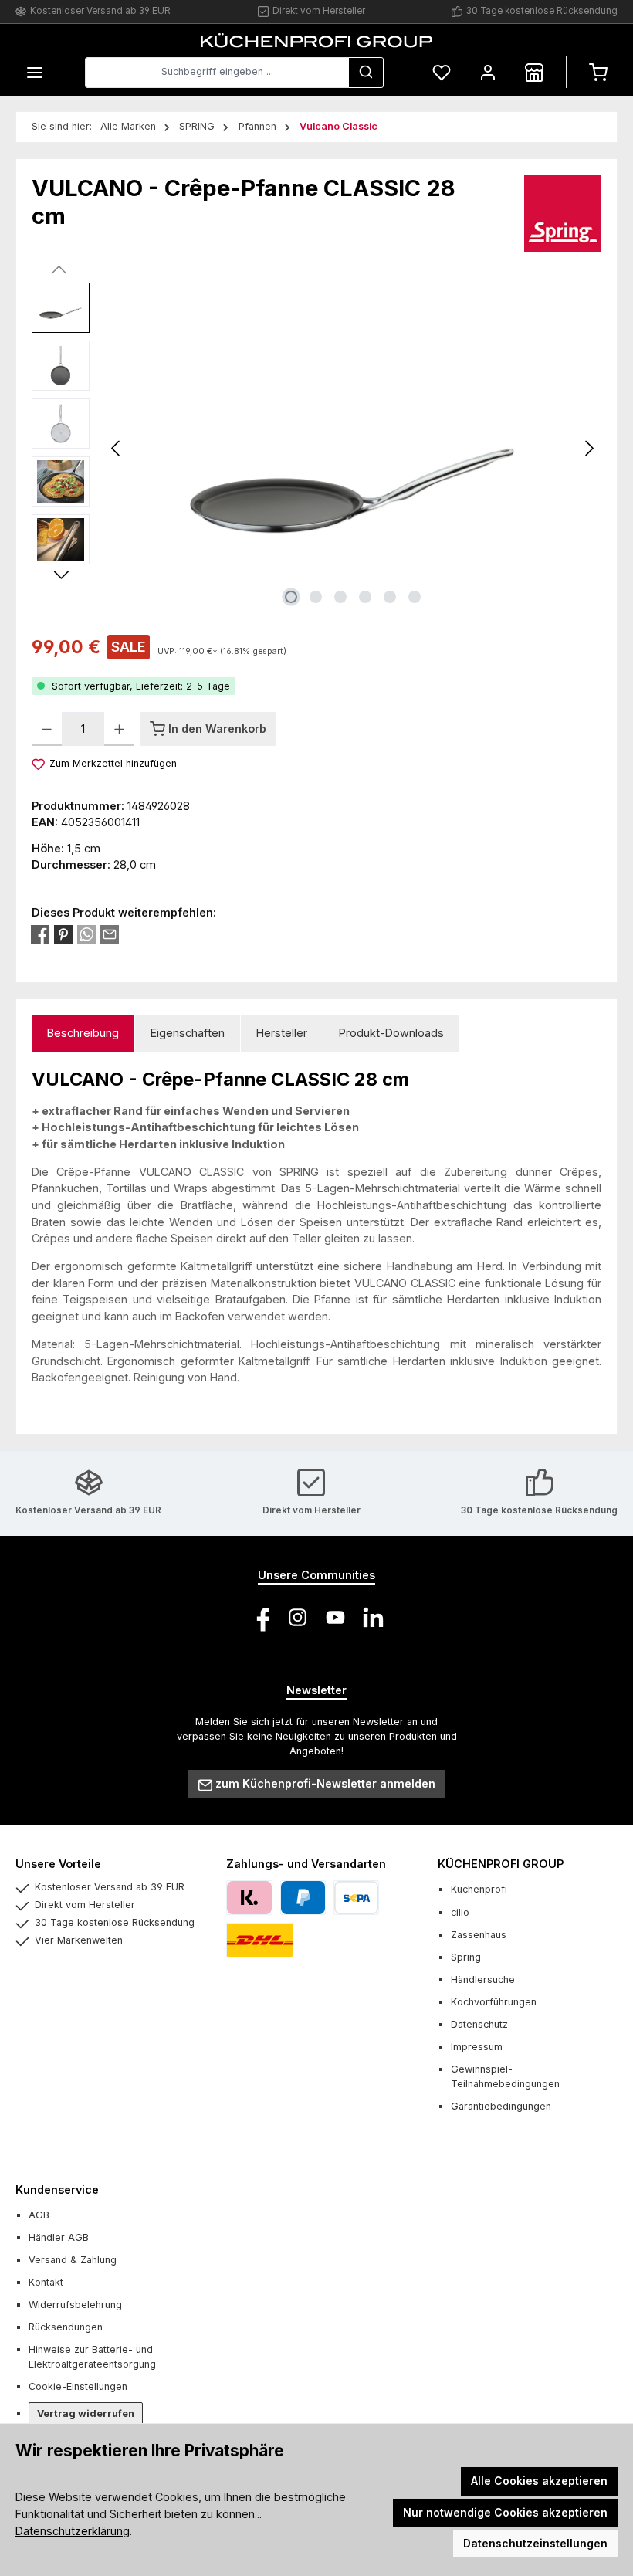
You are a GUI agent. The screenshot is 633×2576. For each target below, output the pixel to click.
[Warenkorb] (598, 72)
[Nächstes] (589, 448)
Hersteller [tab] (282, 1033)
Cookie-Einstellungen (78, 2386)
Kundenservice (57, 2190)
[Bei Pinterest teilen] (63, 934)
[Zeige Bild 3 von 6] (340, 597)
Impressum (477, 2047)
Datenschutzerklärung (73, 2531)
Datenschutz (479, 2024)
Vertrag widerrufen (86, 2413)
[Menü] (35, 72)
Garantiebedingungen (501, 2106)
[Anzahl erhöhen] (119, 729)
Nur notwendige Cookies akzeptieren (505, 2512)
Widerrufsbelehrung (75, 2305)
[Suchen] (366, 73)
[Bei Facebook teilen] (40, 934)
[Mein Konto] (488, 72)
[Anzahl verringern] (47, 729)
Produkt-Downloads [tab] (391, 1033)
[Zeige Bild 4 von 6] (365, 597)
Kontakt (46, 2282)
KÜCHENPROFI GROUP (501, 1864)
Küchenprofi (479, 1889)
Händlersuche (483, 1979)
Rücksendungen (66, 2327)
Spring (466, 1957)
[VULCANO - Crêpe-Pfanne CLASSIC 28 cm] (353, 449)
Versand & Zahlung (73, 2260)
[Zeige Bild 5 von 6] (390, 597)
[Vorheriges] (117, 448)
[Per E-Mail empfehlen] (110, 934)
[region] (316, 449)
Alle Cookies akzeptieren (539, 2481)
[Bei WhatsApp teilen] (86, 934)
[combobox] (217, 73)
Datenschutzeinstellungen (535, 2543)
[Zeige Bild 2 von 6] (316, 597)
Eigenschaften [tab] (188, 1033)
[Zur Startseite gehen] (316, 40)
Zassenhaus (479, 1935)
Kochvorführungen (494, 2002)
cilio (460, 1912)
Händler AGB (59, 2237)
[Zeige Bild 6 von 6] (415, 597)
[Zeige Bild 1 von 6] (291, 597)
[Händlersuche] (534, 72)
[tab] (83, 1034)
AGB (39, 2215)
